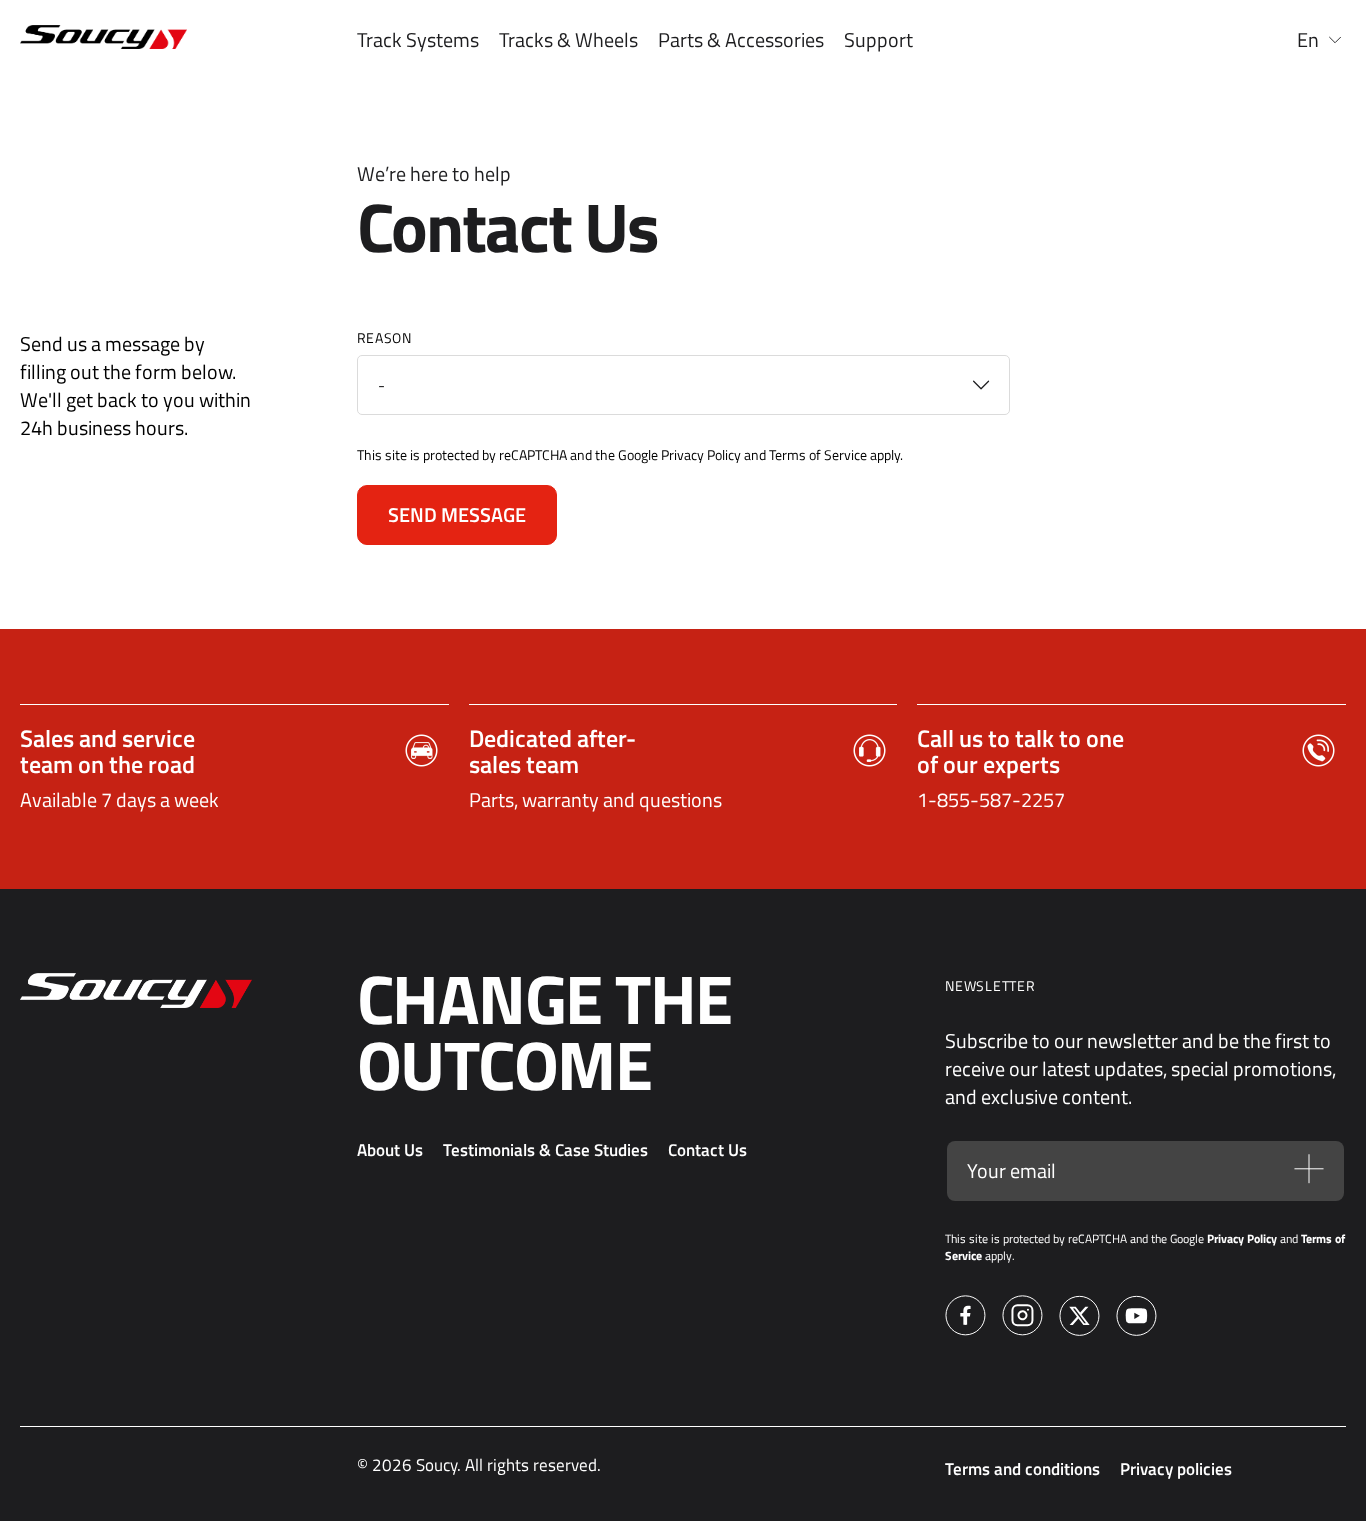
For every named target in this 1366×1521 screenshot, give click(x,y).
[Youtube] (1136, 1318)
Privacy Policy (701, 454)
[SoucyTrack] (94, 40)
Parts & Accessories (741, 40)
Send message (457, 514)
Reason (384, 337)
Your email (1011, 1171)
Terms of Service (818, 454)
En (1308, 40)
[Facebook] (965, 1318)
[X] (1079, 1318)
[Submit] (1309, 1171)
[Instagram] (1022, 1318)
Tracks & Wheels (568, 40)
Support (878, 40)
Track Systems (418, 40)
